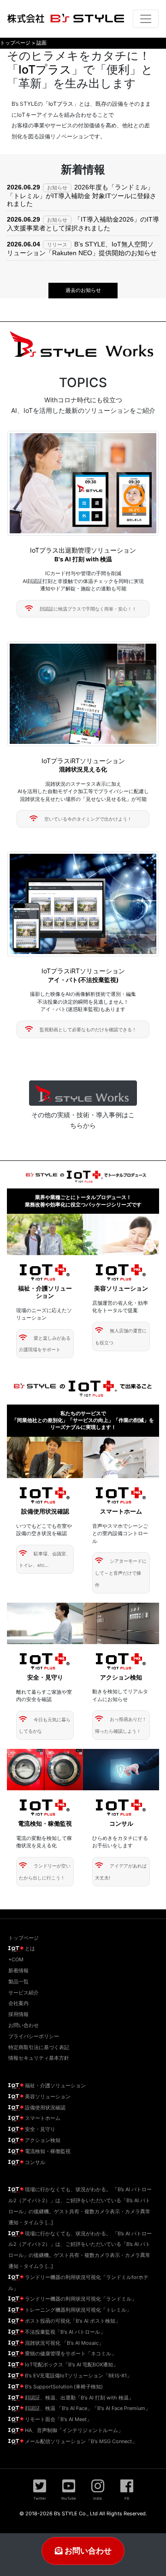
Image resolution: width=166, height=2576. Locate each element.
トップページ (24, 1938)
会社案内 (18, 2003)
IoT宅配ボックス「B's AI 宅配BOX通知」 (71, 2365)
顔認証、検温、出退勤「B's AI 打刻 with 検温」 (79, 2398)
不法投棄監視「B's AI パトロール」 (64, 2332)
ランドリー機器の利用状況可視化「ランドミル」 (80, 2299)
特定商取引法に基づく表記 (39, 2047)
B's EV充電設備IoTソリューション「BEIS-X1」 (78, 2376)
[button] (83, 1093)
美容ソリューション (47, 2096)
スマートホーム (42, 2118)
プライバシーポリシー (34, 2036)
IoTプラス (45, 69)
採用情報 (18, 2014)
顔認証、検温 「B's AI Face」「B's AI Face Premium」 (87, 2408)
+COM (16, 1959)
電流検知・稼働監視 (47, 2151)
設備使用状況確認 (44, 2108)
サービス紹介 (24, 1993)
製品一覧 (18, 1982)
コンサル (34, 2162)
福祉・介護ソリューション (55, 2085)
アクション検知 (42, 2140)
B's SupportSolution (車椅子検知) (63, 2387)
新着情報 (18, 1971)
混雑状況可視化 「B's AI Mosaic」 (64, 2343)
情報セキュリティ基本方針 (39, 2058)
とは (29, 1948)
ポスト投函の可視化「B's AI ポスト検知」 (72, 2321)
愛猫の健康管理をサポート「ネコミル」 (70, 2353)
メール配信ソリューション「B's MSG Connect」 (80, 2441)
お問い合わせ (87, 2551)
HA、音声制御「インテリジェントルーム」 (73, 2430)
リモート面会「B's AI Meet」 (58, 2419)
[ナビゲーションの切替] (146, 19)
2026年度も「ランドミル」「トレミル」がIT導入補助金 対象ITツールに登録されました (82, 195)
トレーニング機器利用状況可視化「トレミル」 (77, 2310)
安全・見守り (39, 2129)
